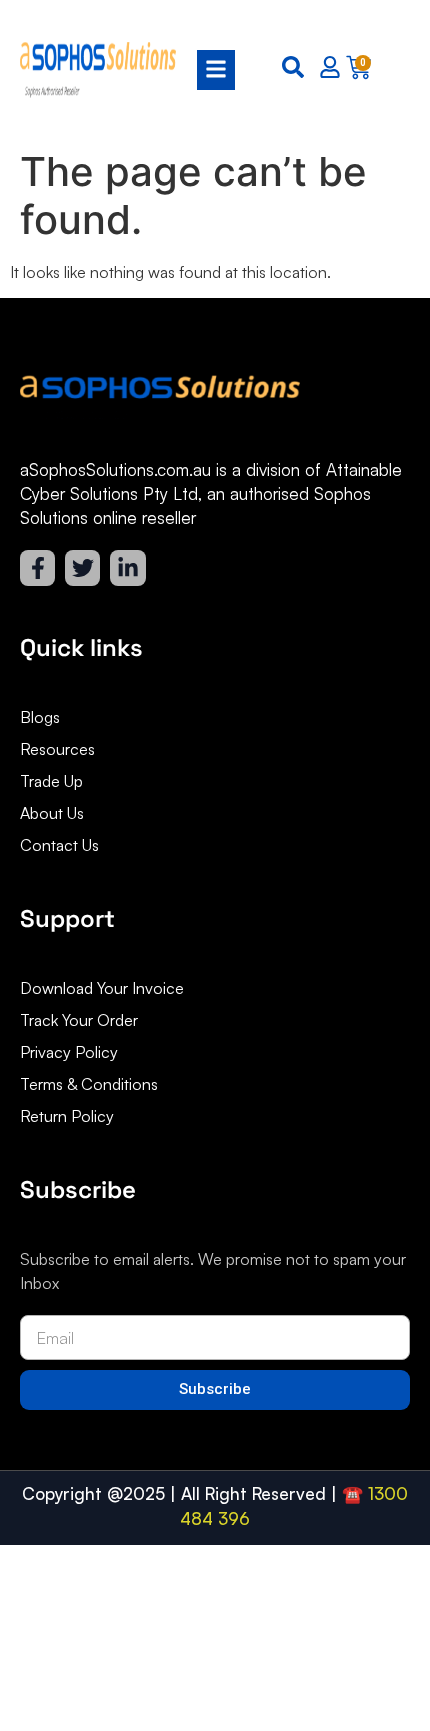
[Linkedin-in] (127, 567)
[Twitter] (82, 567)
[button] (209, 70)
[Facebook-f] (37, 567)
